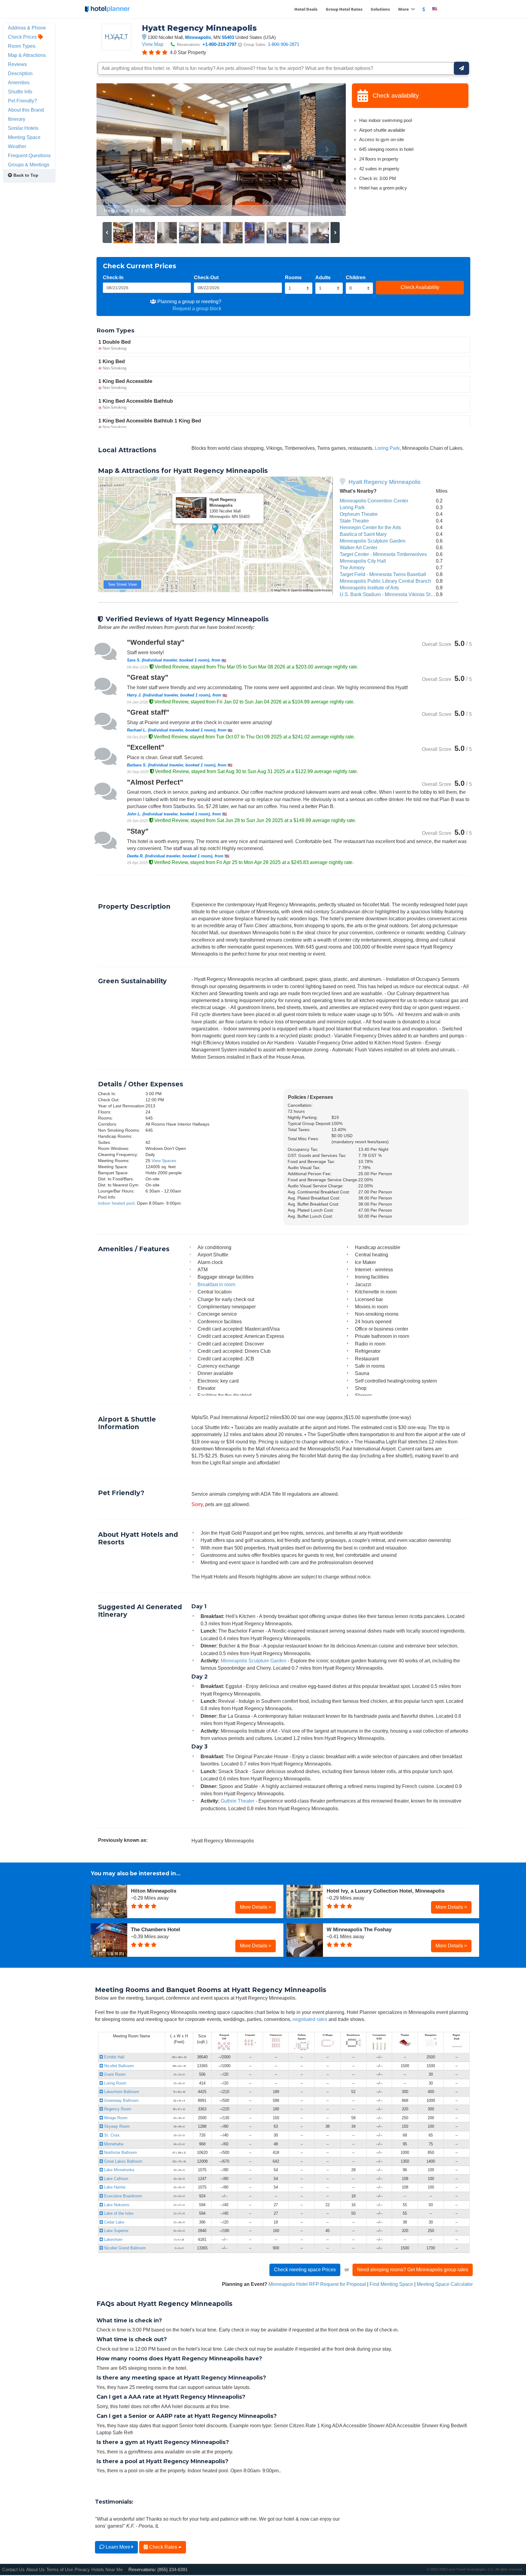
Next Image (326, 150)
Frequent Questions (29, 155)
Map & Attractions (27, 55)
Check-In (113, 277)
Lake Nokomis (116, 2205)
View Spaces (164, 1161)
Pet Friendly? (22, 101)
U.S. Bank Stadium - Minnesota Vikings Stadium (392, 594)
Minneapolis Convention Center (374, 501)
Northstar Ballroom (120, 2152)
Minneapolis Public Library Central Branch (385, 581)
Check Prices (23, 37)
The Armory (352, 568)
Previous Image (116, 150)
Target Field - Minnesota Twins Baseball (383, 574)
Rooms (293, 277)
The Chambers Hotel (156, 1929)
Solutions (380, 9)
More (404, 9)
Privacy (82, 2569)
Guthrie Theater (238, 1801)
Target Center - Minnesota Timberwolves (383, 554)
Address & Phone (27, 28)
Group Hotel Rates (344, 9)
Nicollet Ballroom (118, 2066)
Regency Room (117, 2109)
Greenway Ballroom (121, 2100)
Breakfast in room (216, 1284)
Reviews (17, 64)
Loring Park (387, 448)
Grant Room (114, 2074)
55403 (228, 37)
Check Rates (163, 2547)
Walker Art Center (359, 547)
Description (20, 73)
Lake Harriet (114, 2187)
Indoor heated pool (116, 1203)
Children (356, 277)
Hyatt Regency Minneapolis (385, 482)
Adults (323, 277)
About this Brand (26, 110)
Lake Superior (116, 2231)
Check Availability (420, 287)
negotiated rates (310, 2019)
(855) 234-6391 (172, 2569)
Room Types (22, 46)
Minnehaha (113, 2144)
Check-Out (206, 277)
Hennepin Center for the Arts (370, 527)
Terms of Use (60, 2569)
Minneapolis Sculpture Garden (373, 541)
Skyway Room (116, 2126)
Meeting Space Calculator (445, 2284)
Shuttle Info (20, 92)
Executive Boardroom (123, 2196)
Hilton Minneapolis (154, 1891)
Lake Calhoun (116, 2179)
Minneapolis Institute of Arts (369, 588)
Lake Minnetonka (119, 2170)
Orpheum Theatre (359, 514)
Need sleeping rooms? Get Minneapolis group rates (413, 2269)
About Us (35, 2569)
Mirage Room (115, 2118)
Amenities (19, 82)
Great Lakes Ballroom (123, 2161)
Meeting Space (24, 137)
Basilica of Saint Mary (363, 534)
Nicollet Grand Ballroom (124, 2248)
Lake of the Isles (118, 2213)
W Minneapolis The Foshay (359, 1929)
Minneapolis (198, 37)
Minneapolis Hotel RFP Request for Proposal (317, 2284)
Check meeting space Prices (305, 2269)
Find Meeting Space (391, 2284)
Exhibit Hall (114, 2057)
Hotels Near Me (107, 2569)
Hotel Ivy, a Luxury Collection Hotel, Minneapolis (386, 1891)
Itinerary (17, 119)
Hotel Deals (306, 9)
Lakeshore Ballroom (121, 2092)
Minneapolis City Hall (363, 561)
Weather (17, 146)
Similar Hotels (23, 128)
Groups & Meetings (29, 165)
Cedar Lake (114, 2222)
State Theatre (354, 521)
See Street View (122, 584)
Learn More (118, 2547)
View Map (153, 44)
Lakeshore (113, 2239)
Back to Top (25, 175)
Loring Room (115, 2083)
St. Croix (111, 2135)
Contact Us (13, 2569)
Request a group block (197, 308)
